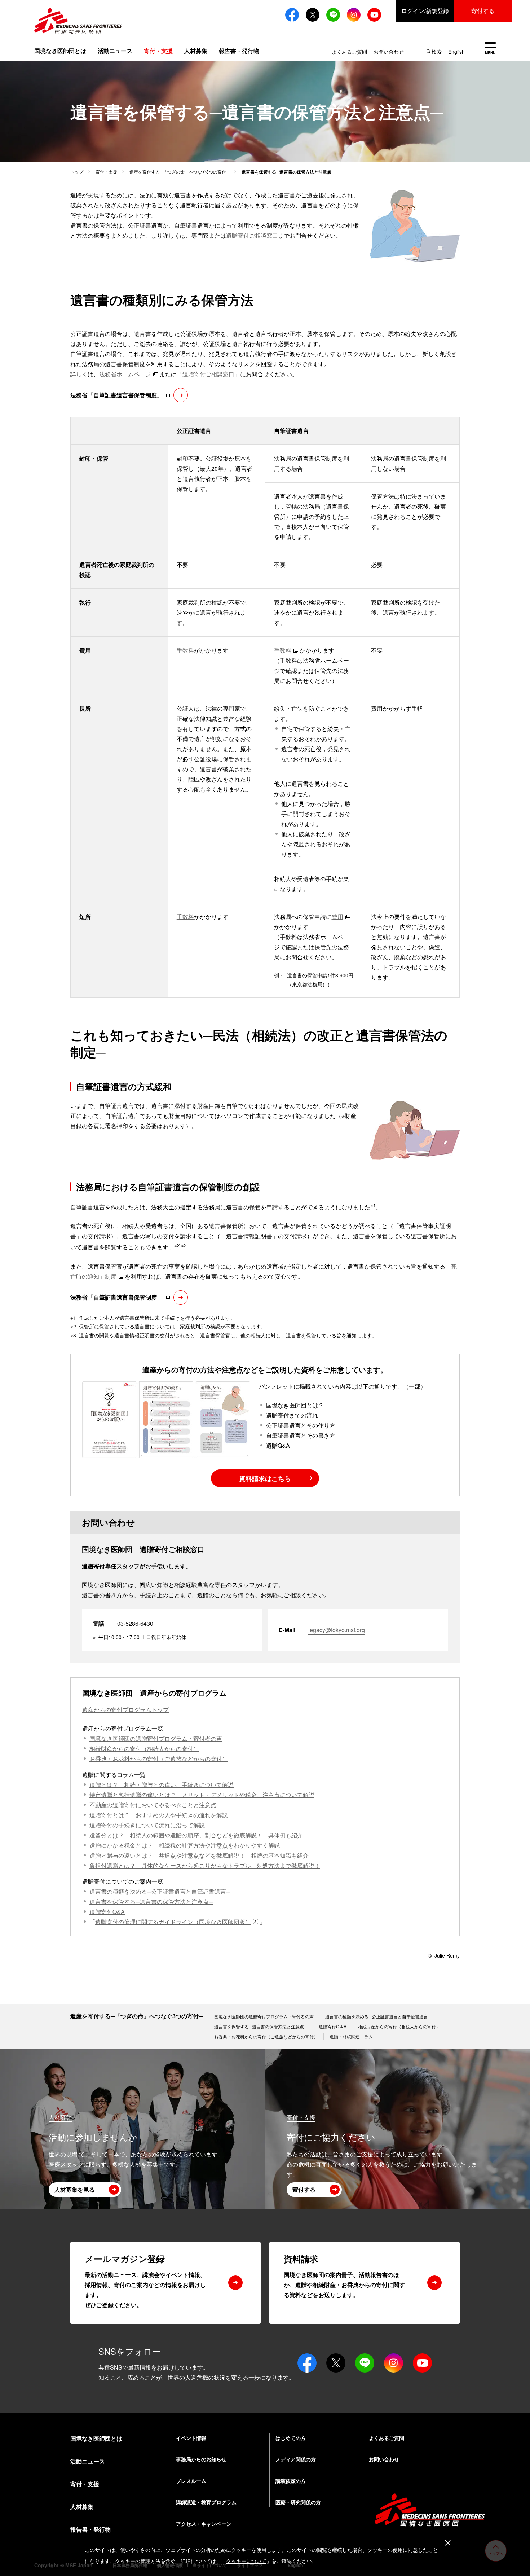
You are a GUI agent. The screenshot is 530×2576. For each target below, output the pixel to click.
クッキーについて (246, 2561)
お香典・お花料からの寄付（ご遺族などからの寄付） (159, 1759)
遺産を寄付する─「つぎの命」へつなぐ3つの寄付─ (179, 172)
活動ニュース (115, 51)
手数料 (185, 650)
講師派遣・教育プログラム (206, 2502)
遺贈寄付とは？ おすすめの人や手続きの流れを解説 (159, 1815)
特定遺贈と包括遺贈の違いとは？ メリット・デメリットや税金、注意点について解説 (202, 1795)
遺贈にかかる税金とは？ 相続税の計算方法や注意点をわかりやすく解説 (185, 1845)
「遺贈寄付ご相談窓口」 (208, 374)
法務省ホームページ (125, 374)
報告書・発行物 (239, 51)
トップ (77, 172)
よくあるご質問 (349, 52)
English (456, 52)
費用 (337, 917)
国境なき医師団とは (60, 51)
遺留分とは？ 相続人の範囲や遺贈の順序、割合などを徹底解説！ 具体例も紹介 (196, 1835)
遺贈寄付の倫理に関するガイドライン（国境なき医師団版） (173, 1922)
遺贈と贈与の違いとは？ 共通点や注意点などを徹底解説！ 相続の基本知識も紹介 (199, 1855)
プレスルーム (191, 2481)
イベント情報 (191, 2438)
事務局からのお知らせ (201, 2459)
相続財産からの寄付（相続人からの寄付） (144, 1749)
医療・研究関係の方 (298, 2502)
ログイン (425, 11)
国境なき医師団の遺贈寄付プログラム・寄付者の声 (156, 1738)
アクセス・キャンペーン (204, 2524)
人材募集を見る (75, 2189)
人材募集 (196, 51)
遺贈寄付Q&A (107, 1912)
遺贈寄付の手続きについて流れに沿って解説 (147, 1825)
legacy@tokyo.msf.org (337, 1630)
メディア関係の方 (296, 2459)
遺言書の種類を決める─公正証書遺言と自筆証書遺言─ (160, 1891)
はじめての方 (291, 2438)
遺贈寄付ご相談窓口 (252, 235)
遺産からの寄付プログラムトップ (125, 1710)
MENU (490, 49)
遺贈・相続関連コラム (351, 2036)
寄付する (483, 11)
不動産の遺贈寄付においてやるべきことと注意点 (153, 1805)
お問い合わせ (389, 52)
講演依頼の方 (291, 2481)
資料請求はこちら (265, 1478)
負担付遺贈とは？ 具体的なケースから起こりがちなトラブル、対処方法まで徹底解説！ (205, 1865)
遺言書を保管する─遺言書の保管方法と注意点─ (151, 1902)
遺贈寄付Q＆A (333, 2026)
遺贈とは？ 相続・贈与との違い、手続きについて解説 (162, 1785)
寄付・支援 (106, 172)
